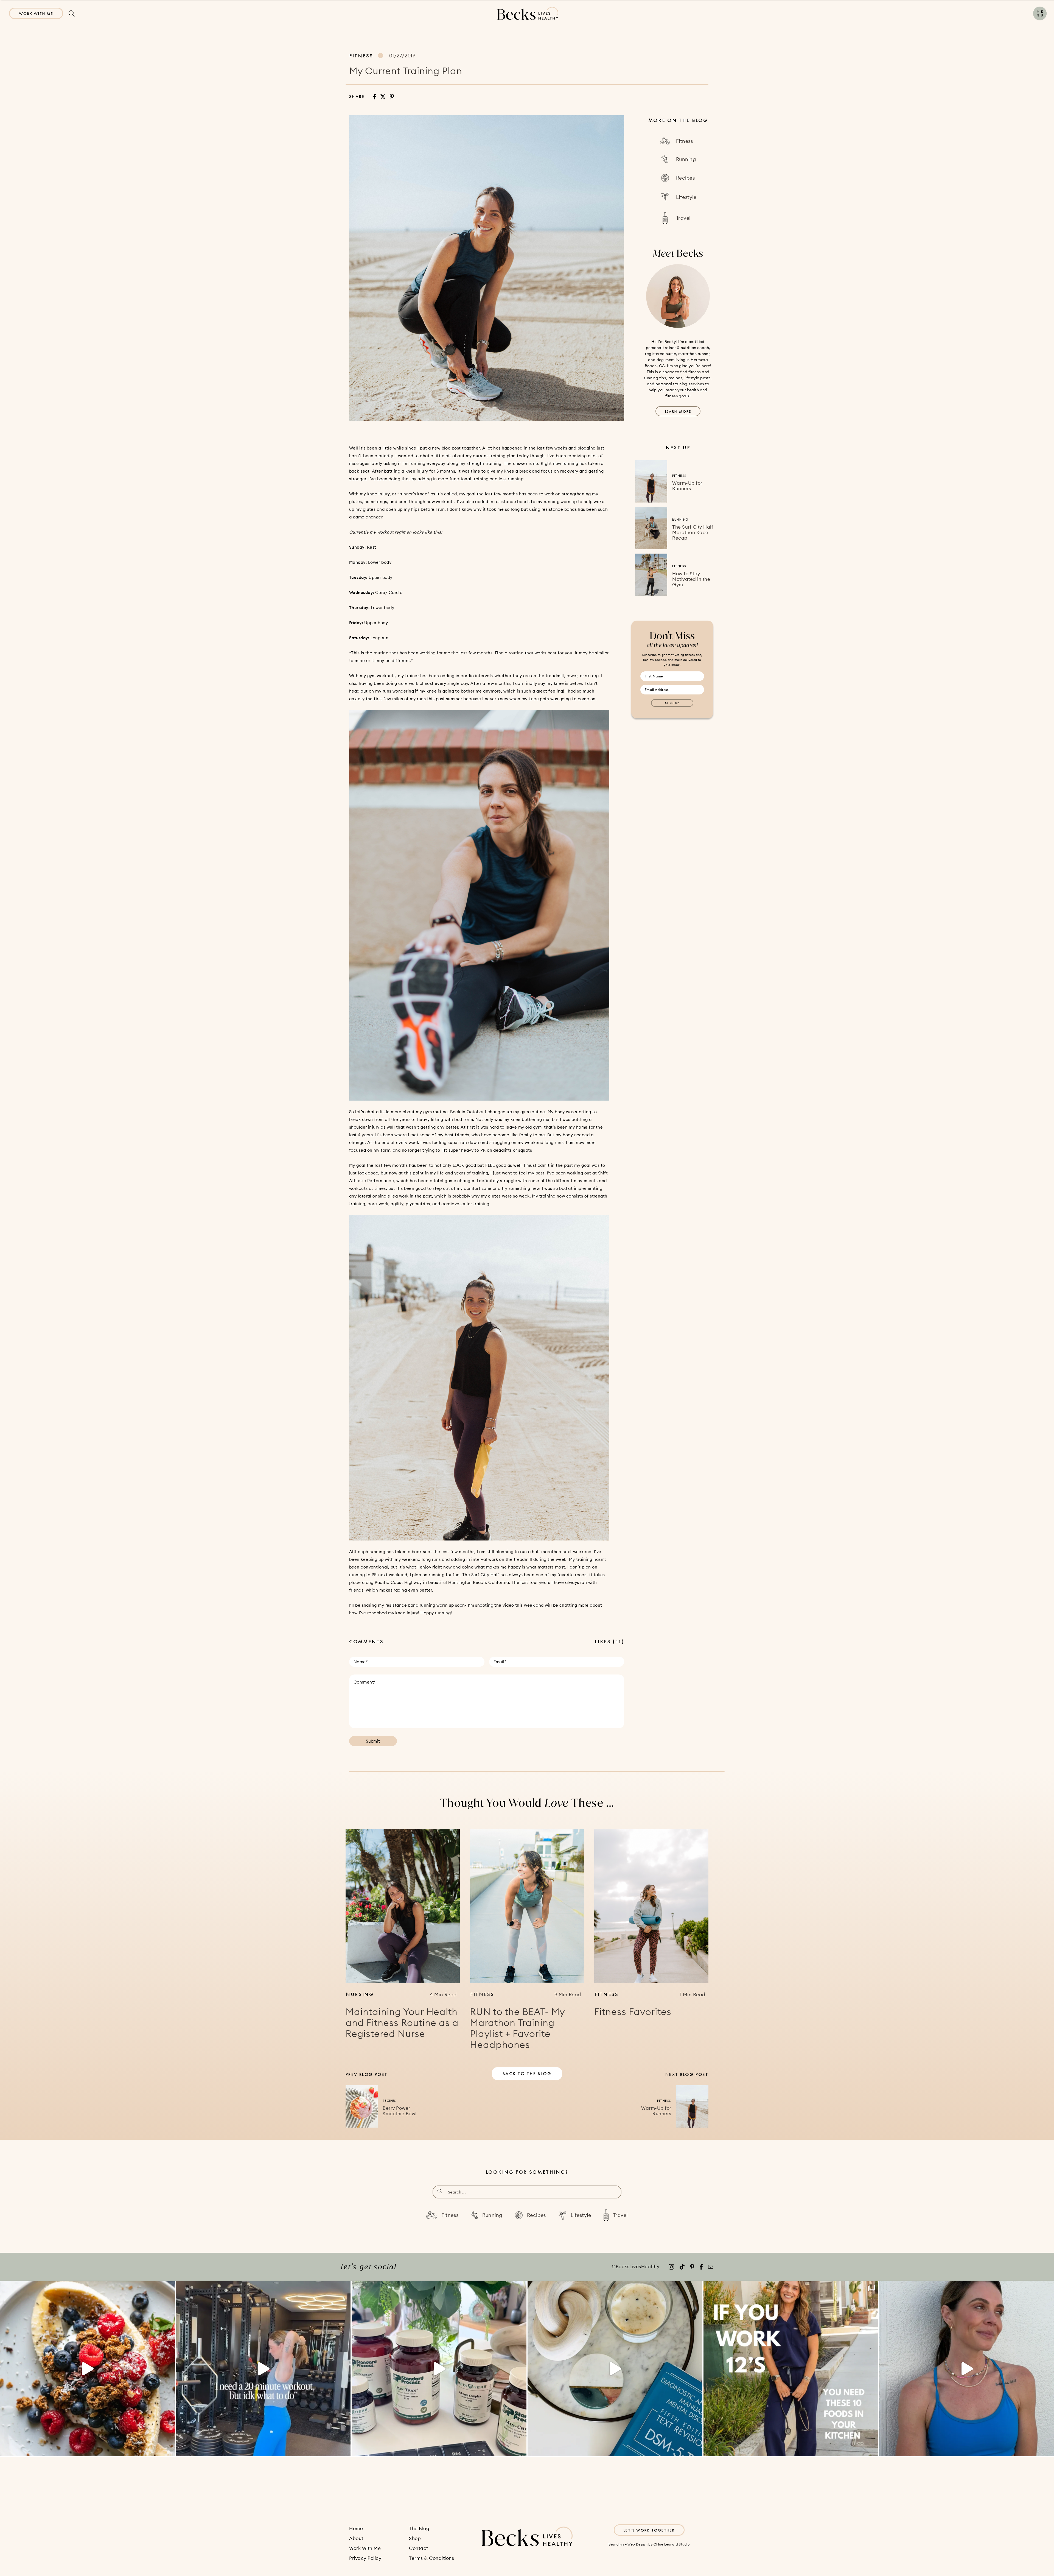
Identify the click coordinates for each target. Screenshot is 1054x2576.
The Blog (419, 2528)
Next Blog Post (687, 2074)
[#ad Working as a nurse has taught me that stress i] (439, 2369)
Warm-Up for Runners (687, 486)
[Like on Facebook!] (701, 2267)
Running (680, 520)
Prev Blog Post (367, 2074)
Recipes (389, 2101)
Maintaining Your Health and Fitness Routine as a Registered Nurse (402, 2023)
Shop (415, 2538)
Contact (419, 2548)
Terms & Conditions (431, 2558)
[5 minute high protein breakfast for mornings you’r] (87, 2369)
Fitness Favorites (633, 2012)
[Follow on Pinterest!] (692, 2267)
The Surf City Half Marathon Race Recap (693, 532)
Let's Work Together (649, 2530)
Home (356, 2528)
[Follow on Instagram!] (671, 2267)
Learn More (678, 411)
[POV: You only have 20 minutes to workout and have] (263, 2369)
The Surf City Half (481, 1575)
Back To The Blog (527, 2074)
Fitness (361, 56)
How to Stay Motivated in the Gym (691, 579)
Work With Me (36, 13)
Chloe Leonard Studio (672, 2544)
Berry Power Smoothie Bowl (400, 2111)
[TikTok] (682, 2267)
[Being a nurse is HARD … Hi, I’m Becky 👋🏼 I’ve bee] (615, 2369)
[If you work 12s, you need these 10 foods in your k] (791, 2369)
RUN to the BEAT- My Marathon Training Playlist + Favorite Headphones (517, 2028)
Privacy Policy (365, 2558)
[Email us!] (711, 2267)
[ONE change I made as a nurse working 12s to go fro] (967, 2369)
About (356, 2538)
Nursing (360, 1994)
